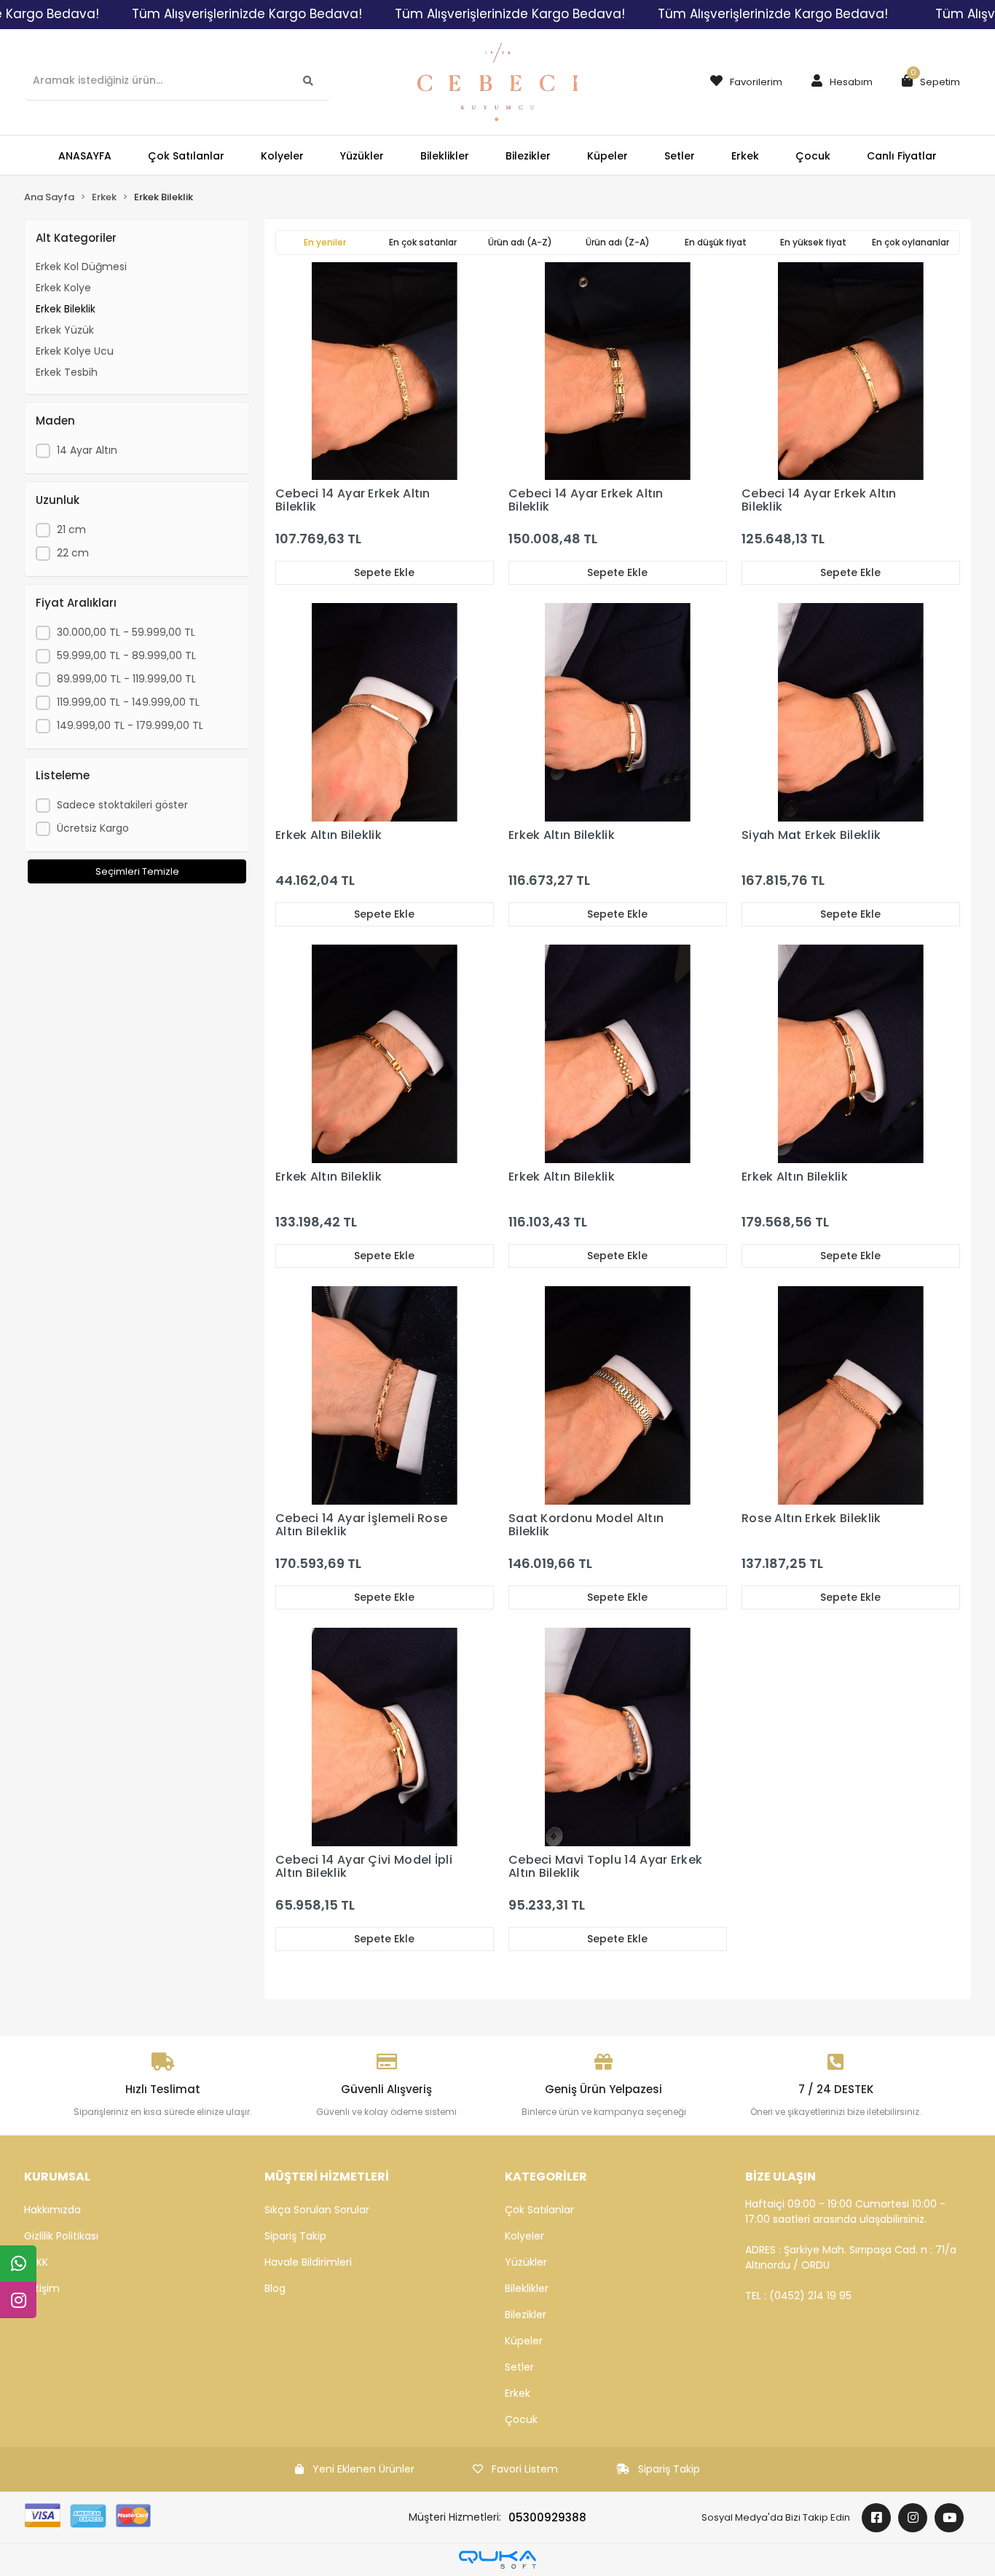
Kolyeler (524, 2236)
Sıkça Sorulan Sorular (317, 2210)
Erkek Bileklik (66, 309)
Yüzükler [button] (362, 156)
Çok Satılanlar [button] (186, 156)
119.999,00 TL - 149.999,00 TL (128, 702)
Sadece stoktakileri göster (122, 805)
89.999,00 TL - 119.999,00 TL (126, 679)
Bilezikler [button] (528, 156)
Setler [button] (680, 156)
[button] (838, 82)
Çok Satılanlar (539, 2210)
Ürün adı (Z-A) (618, 242)
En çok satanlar (423, 242)
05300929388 (547, 2517)
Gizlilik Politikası (61, 2236)
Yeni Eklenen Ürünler (363, 2469)
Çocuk (521, 2419)
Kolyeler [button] (282, 156)
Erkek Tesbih (67, 372)
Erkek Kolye (63, 288)
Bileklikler (527, 2288)
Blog (275, 2288)
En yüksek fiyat (813, 242)
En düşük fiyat (716, 242)
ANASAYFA (85, 156)
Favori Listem (525, 2469)
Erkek (518, 2393)
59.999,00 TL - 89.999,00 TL (126, 655)
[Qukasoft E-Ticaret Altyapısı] (497, 2560)
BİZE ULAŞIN (780, 2177)
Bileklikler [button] (445, 156)
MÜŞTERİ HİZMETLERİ (327, 2177)
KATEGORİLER (546, 2177)
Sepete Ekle (384, 572)
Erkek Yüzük (65, 330)
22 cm (73, 553)
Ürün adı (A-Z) (520, 242)
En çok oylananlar (911, 242)
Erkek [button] (745, 156)
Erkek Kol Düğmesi (81, 267)
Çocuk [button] (813, 156)
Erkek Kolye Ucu (75, 351)
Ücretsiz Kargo (93, 828)
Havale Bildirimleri (308, 2262)
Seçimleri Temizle (137, 871)
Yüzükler (526, 2262)
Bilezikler (526, 2315)
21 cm (71, 529)
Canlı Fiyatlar (902, 156)
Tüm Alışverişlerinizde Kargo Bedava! (247, 14)
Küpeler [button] (607, 156)
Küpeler (524, 2341)
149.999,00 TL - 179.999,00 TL (130, 725)
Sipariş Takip (295, 2236)
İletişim (42, 2288)
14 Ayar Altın (87, 450)
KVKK (36, 2262)
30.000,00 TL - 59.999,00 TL (126, 632)
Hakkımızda (52, 2210)
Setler (519, 2367)
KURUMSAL (57, 2177)
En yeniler (325, 242)
